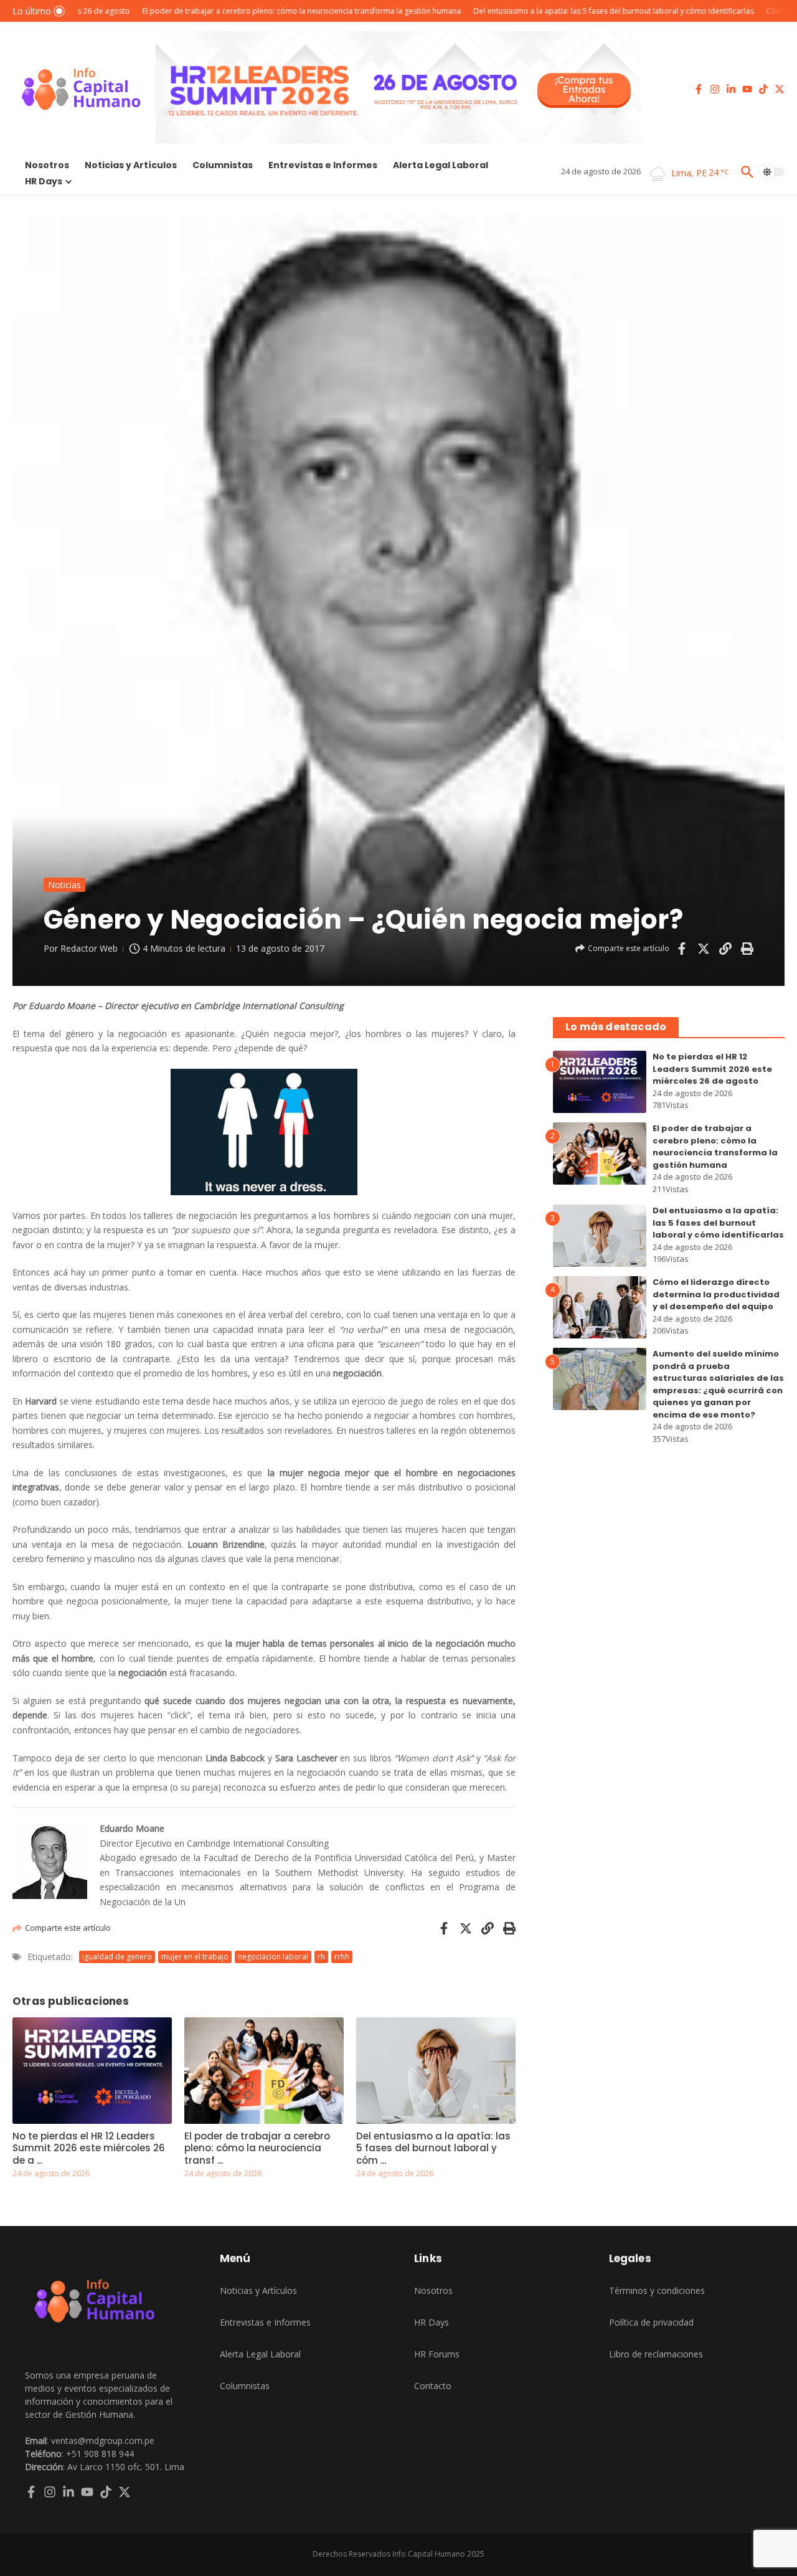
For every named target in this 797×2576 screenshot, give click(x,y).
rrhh (342, 1957)
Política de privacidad (651, 2322)
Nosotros (47, 165)
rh (321, 1957)
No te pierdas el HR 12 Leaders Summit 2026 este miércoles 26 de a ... (89, 2148)
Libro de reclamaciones (656, 2354)
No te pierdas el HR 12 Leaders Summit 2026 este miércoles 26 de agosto (712, 1069)
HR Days (44, 181)
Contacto (433, 2386)
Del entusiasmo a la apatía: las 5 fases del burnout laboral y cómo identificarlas (718, 1223)
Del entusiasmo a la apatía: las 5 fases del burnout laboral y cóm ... (433, 2148)
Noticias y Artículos (131, 165)
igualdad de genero (117, 1957)
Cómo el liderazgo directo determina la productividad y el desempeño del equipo (716, 1294)
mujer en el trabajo (195, 1957)
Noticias (64, 885)
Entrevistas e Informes (323, 165)
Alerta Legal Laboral (441, 165)
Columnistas (223, 165)
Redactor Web (89, 948)
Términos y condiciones (657, 2290)
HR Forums (437, 2354)
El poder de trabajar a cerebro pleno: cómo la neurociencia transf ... (257, 2148)
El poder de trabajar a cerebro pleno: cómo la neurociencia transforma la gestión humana (715, 1147)
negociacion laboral (273, 1957)
